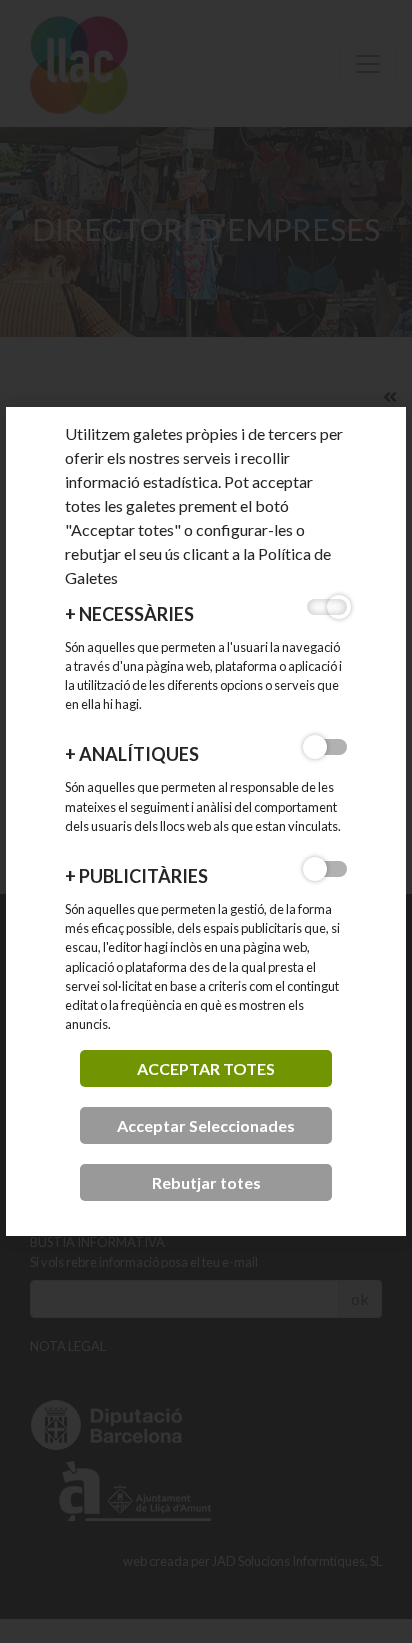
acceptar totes (206, 1068)
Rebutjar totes (206, 1182)
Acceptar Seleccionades (206, 1125)
